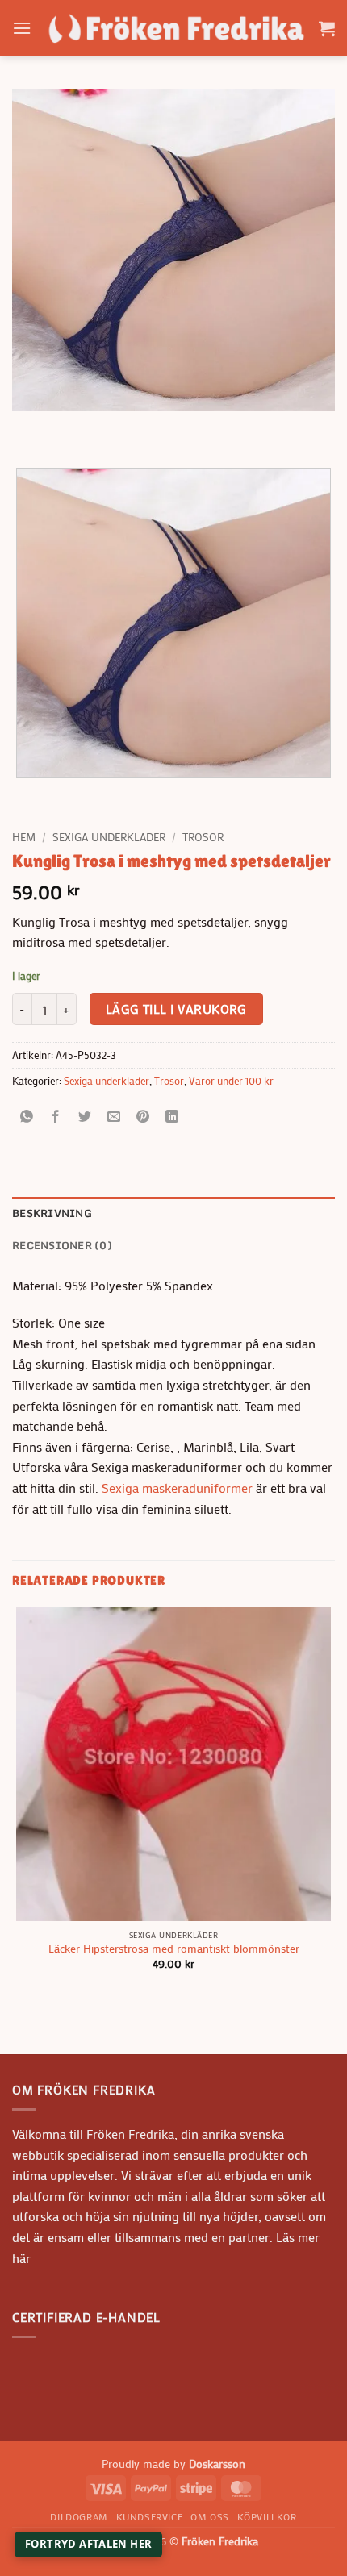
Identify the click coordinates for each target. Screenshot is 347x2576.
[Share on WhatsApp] (27, 1117)
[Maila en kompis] (114, 1117)
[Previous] (28, 427)
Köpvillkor (267, 2516)
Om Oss (210, 2516)
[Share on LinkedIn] (172, 1117)
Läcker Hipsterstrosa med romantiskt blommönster (174, 1949)
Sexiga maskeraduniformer (177, 1488)
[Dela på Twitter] (85, 1117)
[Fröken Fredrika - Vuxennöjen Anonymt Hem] (175, 28)
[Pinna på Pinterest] (143, 1117)
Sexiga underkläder (109, 837)
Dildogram (79, 2516)
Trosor (203, 837)
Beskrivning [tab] (52, 1213)
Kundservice (150, 2516)
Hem (24, 837)
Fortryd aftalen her (88, 2544)
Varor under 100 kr (231, 1081)
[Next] (72, 427)
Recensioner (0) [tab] (62, 1245)
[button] (22, 28)
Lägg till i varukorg (176, 1009)
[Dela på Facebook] (56, 1117)
